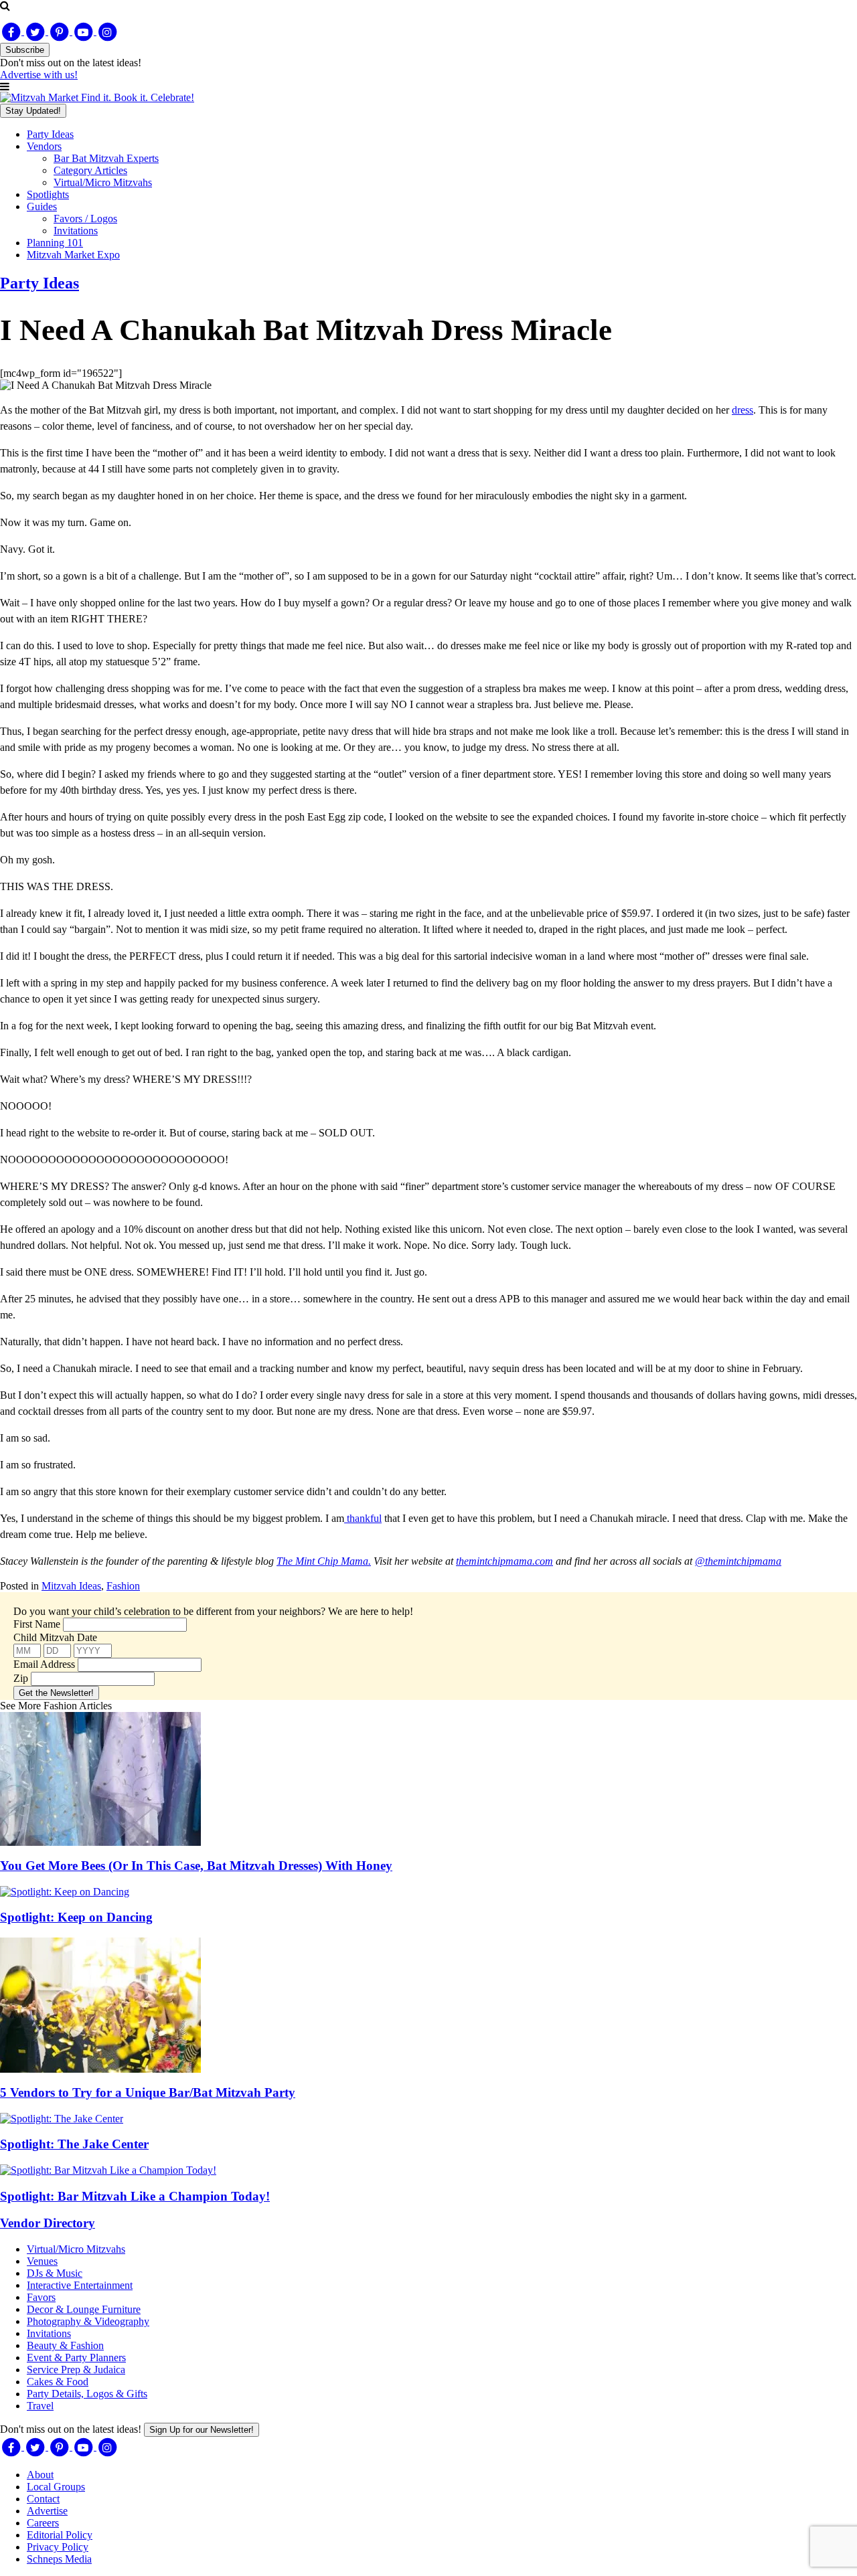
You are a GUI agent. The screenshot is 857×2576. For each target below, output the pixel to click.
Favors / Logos (85, 219)
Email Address (44, 1664)
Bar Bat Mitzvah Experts (106, 158)
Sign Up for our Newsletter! (202, 2430)
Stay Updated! (33, 111)
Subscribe (25, 50)
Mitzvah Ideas (71, 1586)
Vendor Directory (48, 2223)
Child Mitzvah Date (55, 1637)
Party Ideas (50, 134)
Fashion (123, 1586)
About (40, 2475)
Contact (43, 2499)
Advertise (47, 2511)
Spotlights (48, 194)
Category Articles (90, 170)
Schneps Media (59, 2559)
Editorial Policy (60, 2535)
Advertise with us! (39, 75)
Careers (43, 2523)
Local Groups (56, 2487)
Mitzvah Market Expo (73, 255)
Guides (42, 206)
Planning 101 (55, 243)
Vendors (44, 146)
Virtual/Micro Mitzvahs (103, 182)
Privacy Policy (58, 2547)
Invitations (76, 231)
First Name (37, 1624)
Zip (21, 1678)
